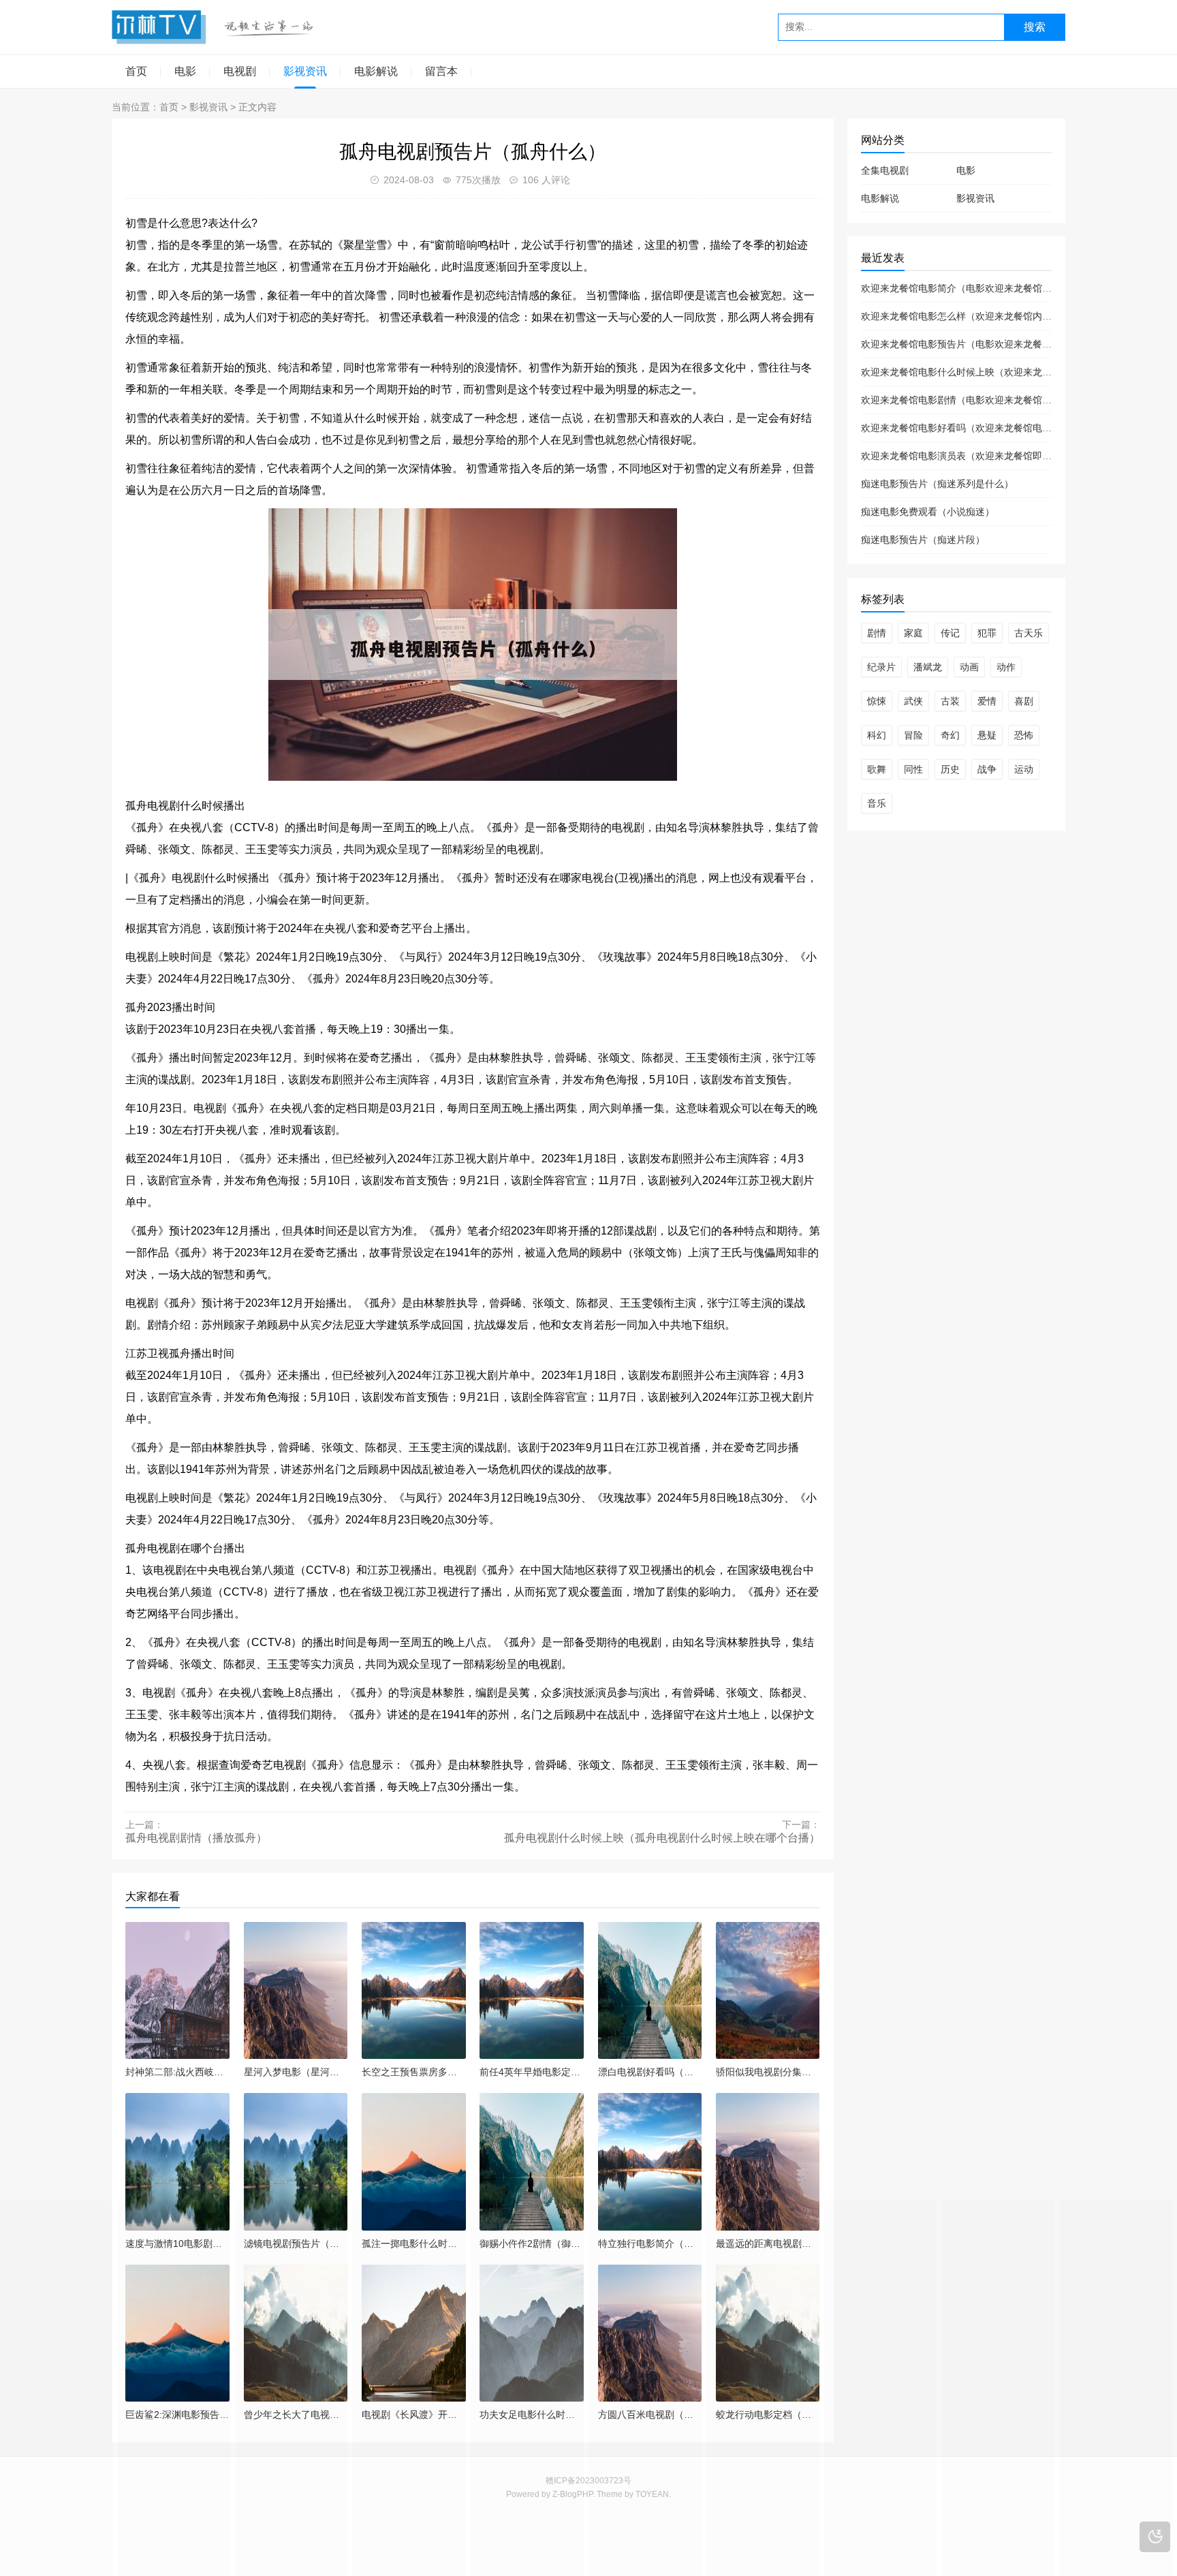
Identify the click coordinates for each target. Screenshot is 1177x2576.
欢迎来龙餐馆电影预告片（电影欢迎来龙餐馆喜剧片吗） (980, 344)
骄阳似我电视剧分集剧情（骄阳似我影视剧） (768, 2072)
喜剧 (1024, 701)
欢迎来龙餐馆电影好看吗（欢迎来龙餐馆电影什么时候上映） (990, 428)
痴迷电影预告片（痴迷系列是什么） (937, 484)
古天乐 (1029, 633)
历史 (950, 769)
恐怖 (1024, 735)
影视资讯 (305, 71)
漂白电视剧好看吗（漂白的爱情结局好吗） (650, 2072)
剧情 (877, 633)
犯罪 (987, 633)
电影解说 (376, 71)
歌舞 (877, 769)
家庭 (913, 633)
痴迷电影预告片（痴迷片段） (923, 540)
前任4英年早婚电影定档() (532, 2072)
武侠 (913, 701)
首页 (136, 71)
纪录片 (881, 667)
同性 (913, 769)
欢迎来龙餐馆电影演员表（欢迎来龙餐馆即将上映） (971, 456)
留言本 (441, 71)
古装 (950, 701)
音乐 (877, 803)
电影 (185, 71)
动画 (969, 667)
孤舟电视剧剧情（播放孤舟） (196, 1838)
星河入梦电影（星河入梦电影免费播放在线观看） (296, 2072)
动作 (1006, 667)
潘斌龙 (928, 667)
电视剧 (240, 71)
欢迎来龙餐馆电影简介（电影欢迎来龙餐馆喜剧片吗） (975, 288)
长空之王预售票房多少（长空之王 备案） (414, 2072)
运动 (1024, 769)
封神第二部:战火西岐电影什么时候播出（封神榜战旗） (177, 2072)
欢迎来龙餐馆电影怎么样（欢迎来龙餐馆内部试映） (971, 316)
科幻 (877, 735)
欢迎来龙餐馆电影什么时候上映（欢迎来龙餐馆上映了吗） (985, 372)
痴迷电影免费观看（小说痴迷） (928, 512)
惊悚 (877, 701)
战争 (987, 769)
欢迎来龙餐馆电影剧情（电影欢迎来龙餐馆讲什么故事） (980, 400)
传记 (950, 633)
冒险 (913, 735)
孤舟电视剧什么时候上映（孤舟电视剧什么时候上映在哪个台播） (662, 1838)
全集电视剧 (885, 170)
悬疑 (987, 735)
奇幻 (950, 735)
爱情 (987, 701)
